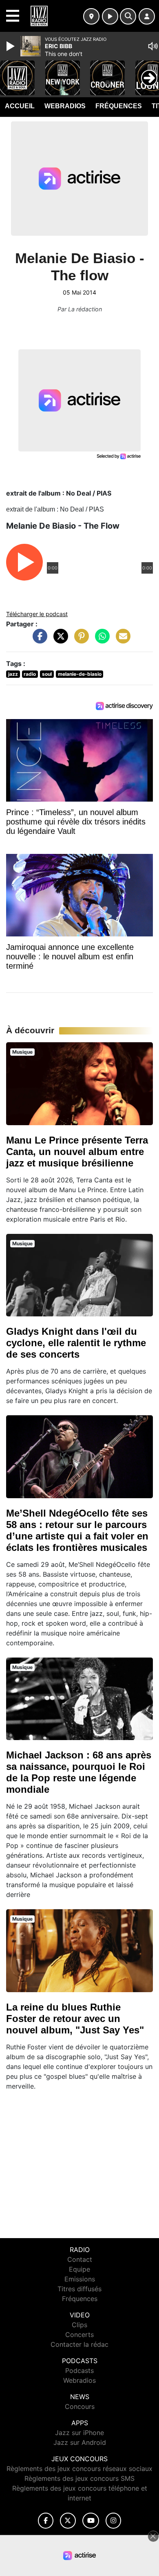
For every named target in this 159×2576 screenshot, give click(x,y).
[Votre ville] (91, 16)
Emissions (80, 2279)
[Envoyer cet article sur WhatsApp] (100, 640)
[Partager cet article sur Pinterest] (79, 640)
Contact (80, 2259)
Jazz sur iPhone (79, 2433)
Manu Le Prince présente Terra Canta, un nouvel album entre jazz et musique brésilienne (77, 1152)
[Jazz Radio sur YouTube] (91, 2521)
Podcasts (79, 2370)
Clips (79, 2325)
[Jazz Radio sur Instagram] (113, 2521)
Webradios (65, 106)
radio (30, 674)
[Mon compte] (147, 16)
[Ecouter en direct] (110, 16)
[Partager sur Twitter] (59, 640)
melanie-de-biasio (80, 674)
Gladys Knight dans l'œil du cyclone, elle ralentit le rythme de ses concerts (76, 1343)
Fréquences (119, 106)
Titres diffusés (79, 2289)
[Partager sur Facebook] (38, 640)
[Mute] (153, 46)
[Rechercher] (128, 16)
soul (47, 674)
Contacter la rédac (79, 2344)
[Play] (11, 46)
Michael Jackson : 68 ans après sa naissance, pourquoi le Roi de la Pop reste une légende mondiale (79, 1772)
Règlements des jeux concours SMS (79, 2478)
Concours (80, 2406)
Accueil (20, 106)
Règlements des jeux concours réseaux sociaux (79, 2469)
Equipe (79, 2269)
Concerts (79, 2335)
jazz (13, 674)
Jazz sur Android (80, 2442)
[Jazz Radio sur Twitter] (68, 2521)
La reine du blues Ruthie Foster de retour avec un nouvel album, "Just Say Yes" (75, 2019)
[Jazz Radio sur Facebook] (46, 2521)
